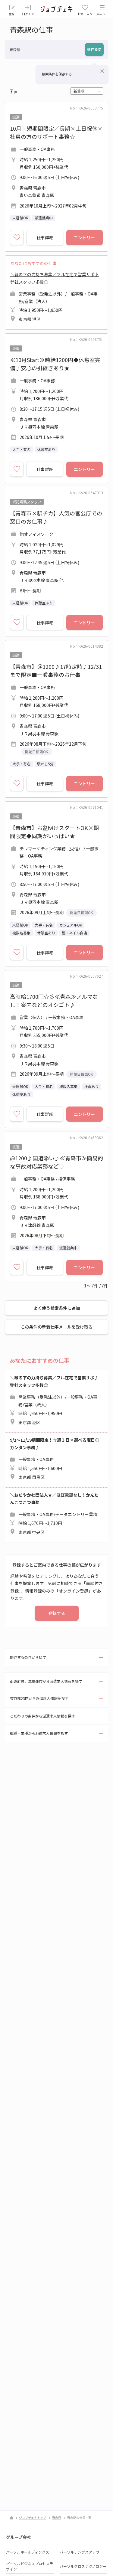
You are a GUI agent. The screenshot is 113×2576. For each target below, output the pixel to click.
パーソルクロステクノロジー (83, 2566)
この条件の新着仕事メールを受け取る (57, 1327)
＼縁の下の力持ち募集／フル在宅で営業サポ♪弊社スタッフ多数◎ (55, 297)
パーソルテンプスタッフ (80, 2552)
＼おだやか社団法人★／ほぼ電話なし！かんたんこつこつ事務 (54, 1514)
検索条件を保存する (57, 74)
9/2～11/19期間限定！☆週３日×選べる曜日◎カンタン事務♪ (55, 1458)
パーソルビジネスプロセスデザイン (30, 2566)
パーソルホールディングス (28, 2552)
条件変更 (94, 49)
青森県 (57, 2517)
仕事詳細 (45, 237)
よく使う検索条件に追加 (57, 1308)
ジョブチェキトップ (33, 2517)
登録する (57, 1613)
